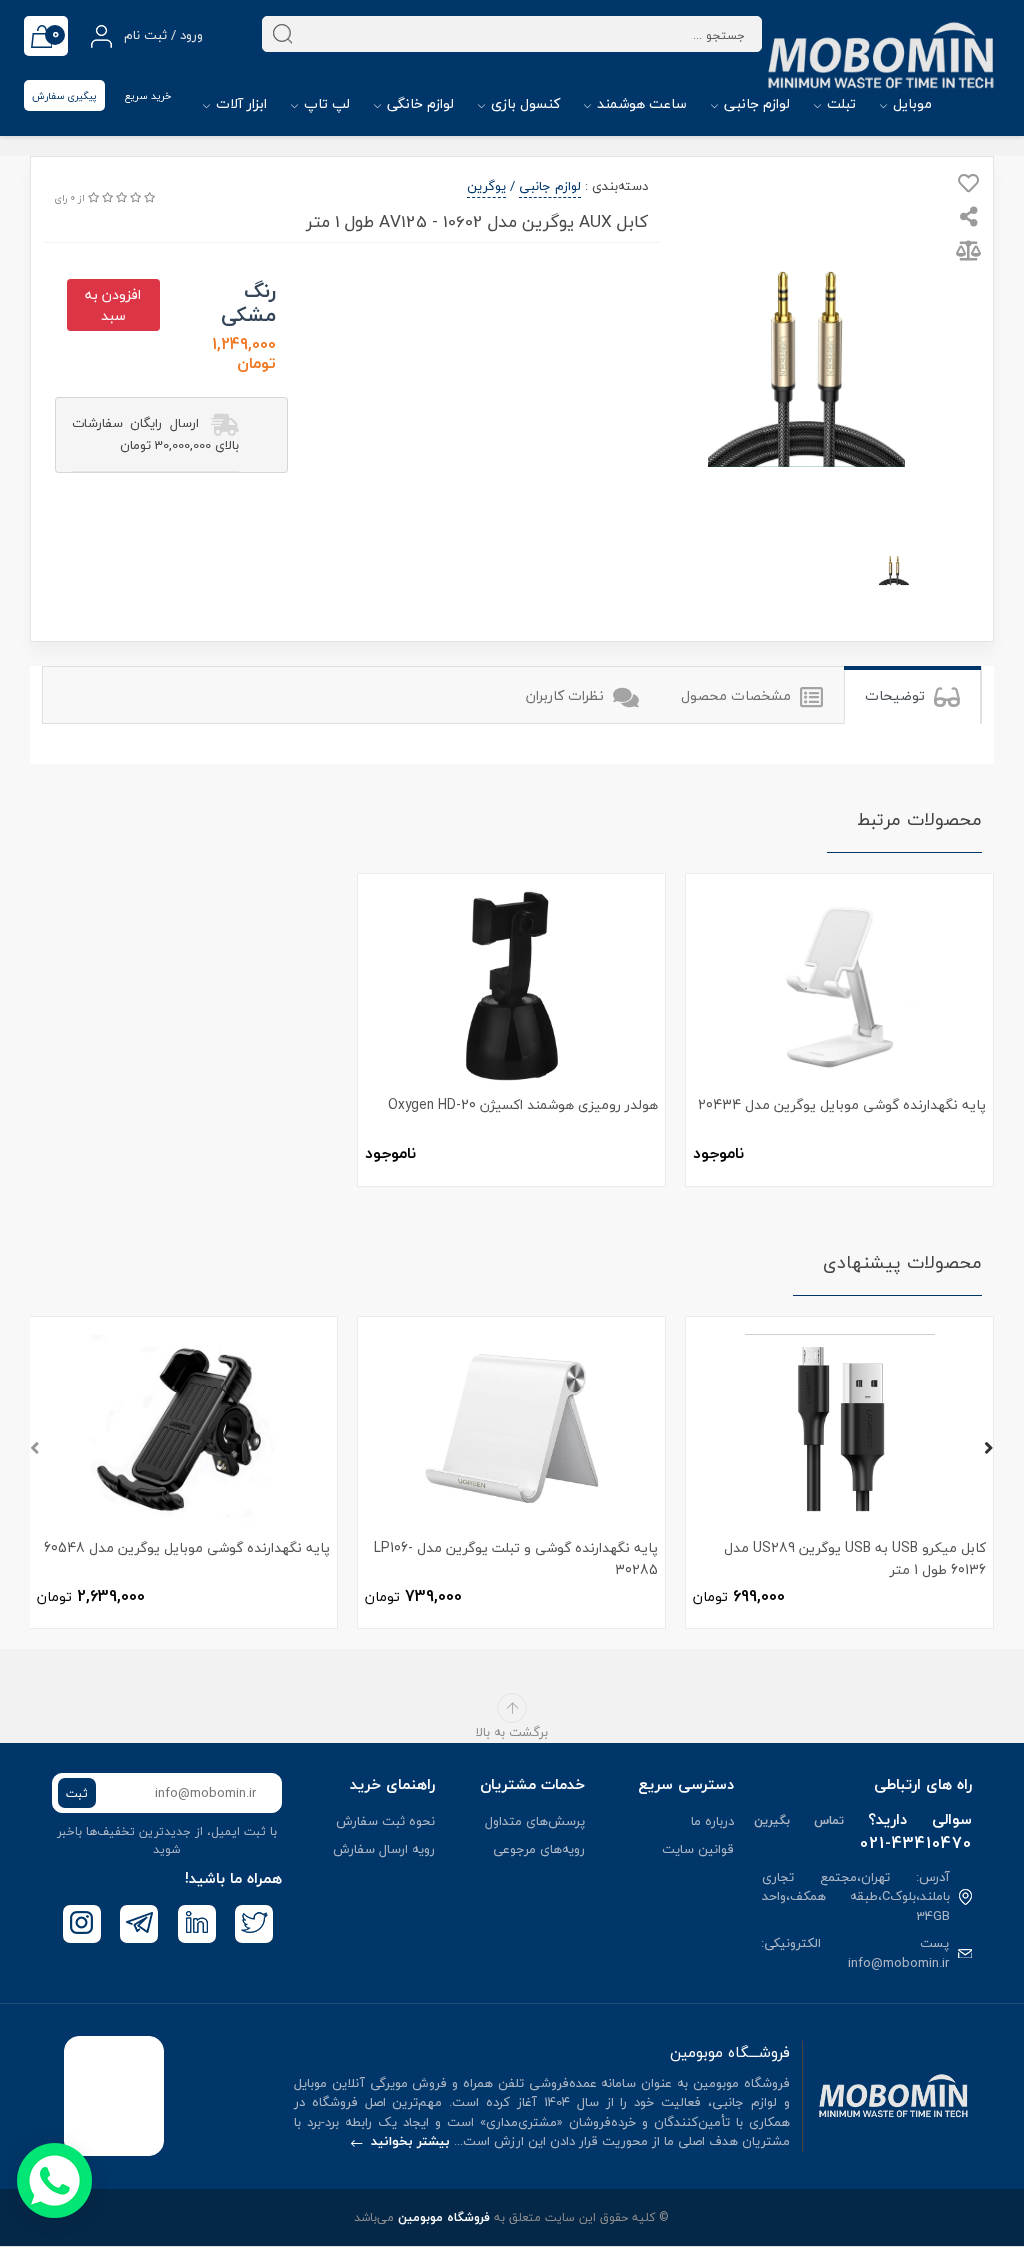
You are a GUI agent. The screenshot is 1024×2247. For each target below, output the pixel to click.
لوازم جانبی (755, 103)
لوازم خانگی (418, 103)
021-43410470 (916, 1843)
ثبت (77, 1793)
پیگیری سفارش (64, 95)
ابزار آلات (239, 103)
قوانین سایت (698, 1849)
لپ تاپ (325, 103)
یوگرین (486, 186)
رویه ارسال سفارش (384, 1849)
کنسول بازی (523, 103)
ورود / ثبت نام (161, 35)
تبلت (839, 103)
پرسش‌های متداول (535, 1821)
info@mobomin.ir (898, 1963)
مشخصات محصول (738, 695)
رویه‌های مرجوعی (539, 1849)
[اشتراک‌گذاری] (969, 219)
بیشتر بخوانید (408, 2141)
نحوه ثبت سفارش (385, 1821)
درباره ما (712, 1821)
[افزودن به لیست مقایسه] (968, 254)
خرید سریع (148, 95)
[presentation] (35, 1450)
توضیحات (897, 695)
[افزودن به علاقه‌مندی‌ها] (968, 187)
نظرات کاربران (567, 695)
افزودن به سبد (113, 305)
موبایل (910, 103)
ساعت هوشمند (640, 103)
